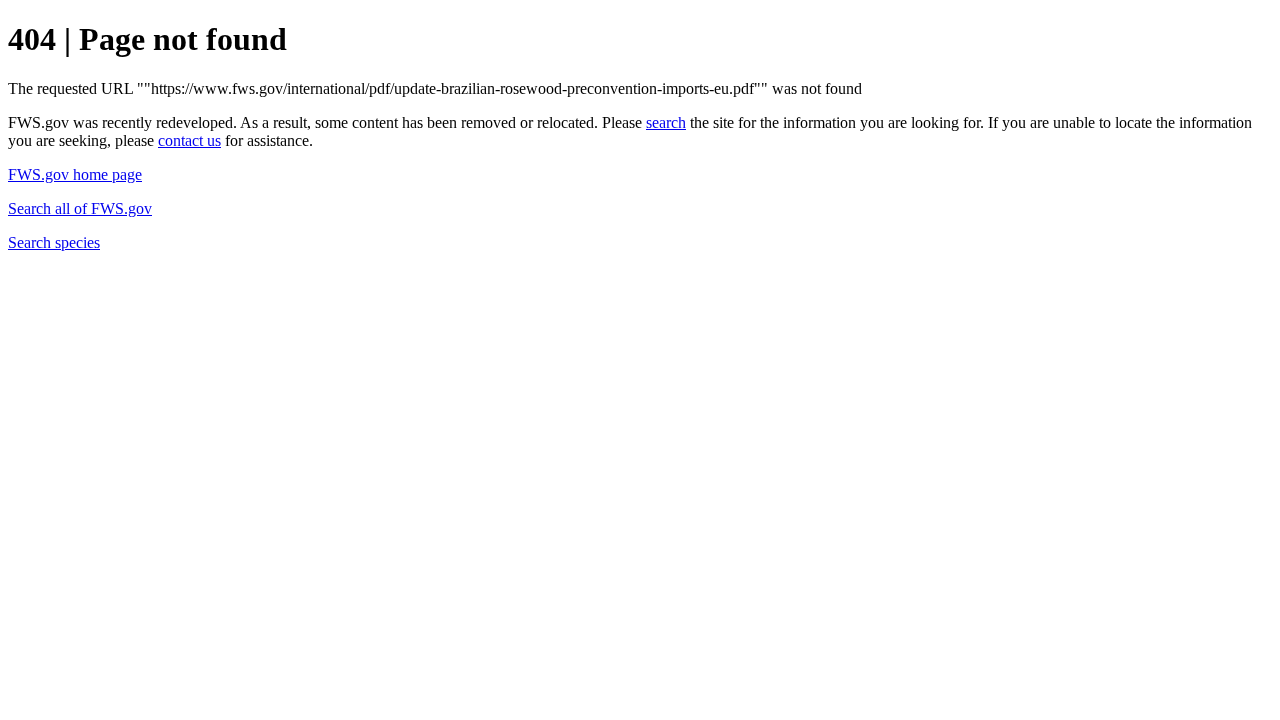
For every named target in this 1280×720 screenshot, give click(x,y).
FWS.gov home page (75, 174)
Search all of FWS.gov (80, 208)
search (666, 122)
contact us (189, 140)
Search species (54, 242)
